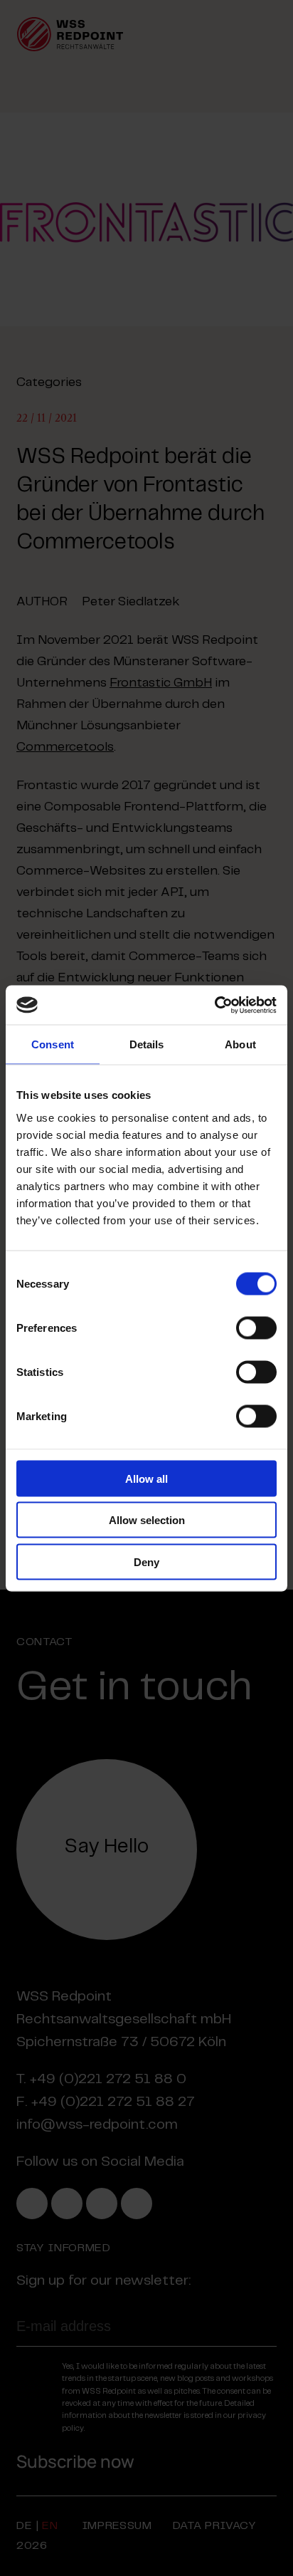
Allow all (146, 1478)
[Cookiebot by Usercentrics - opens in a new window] (214, 1005)
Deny (146, 1561)
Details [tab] (147, 1044)
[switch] (256, 1328)
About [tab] (240, 1044)
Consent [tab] (53, 1044)
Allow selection (147, 1520)
